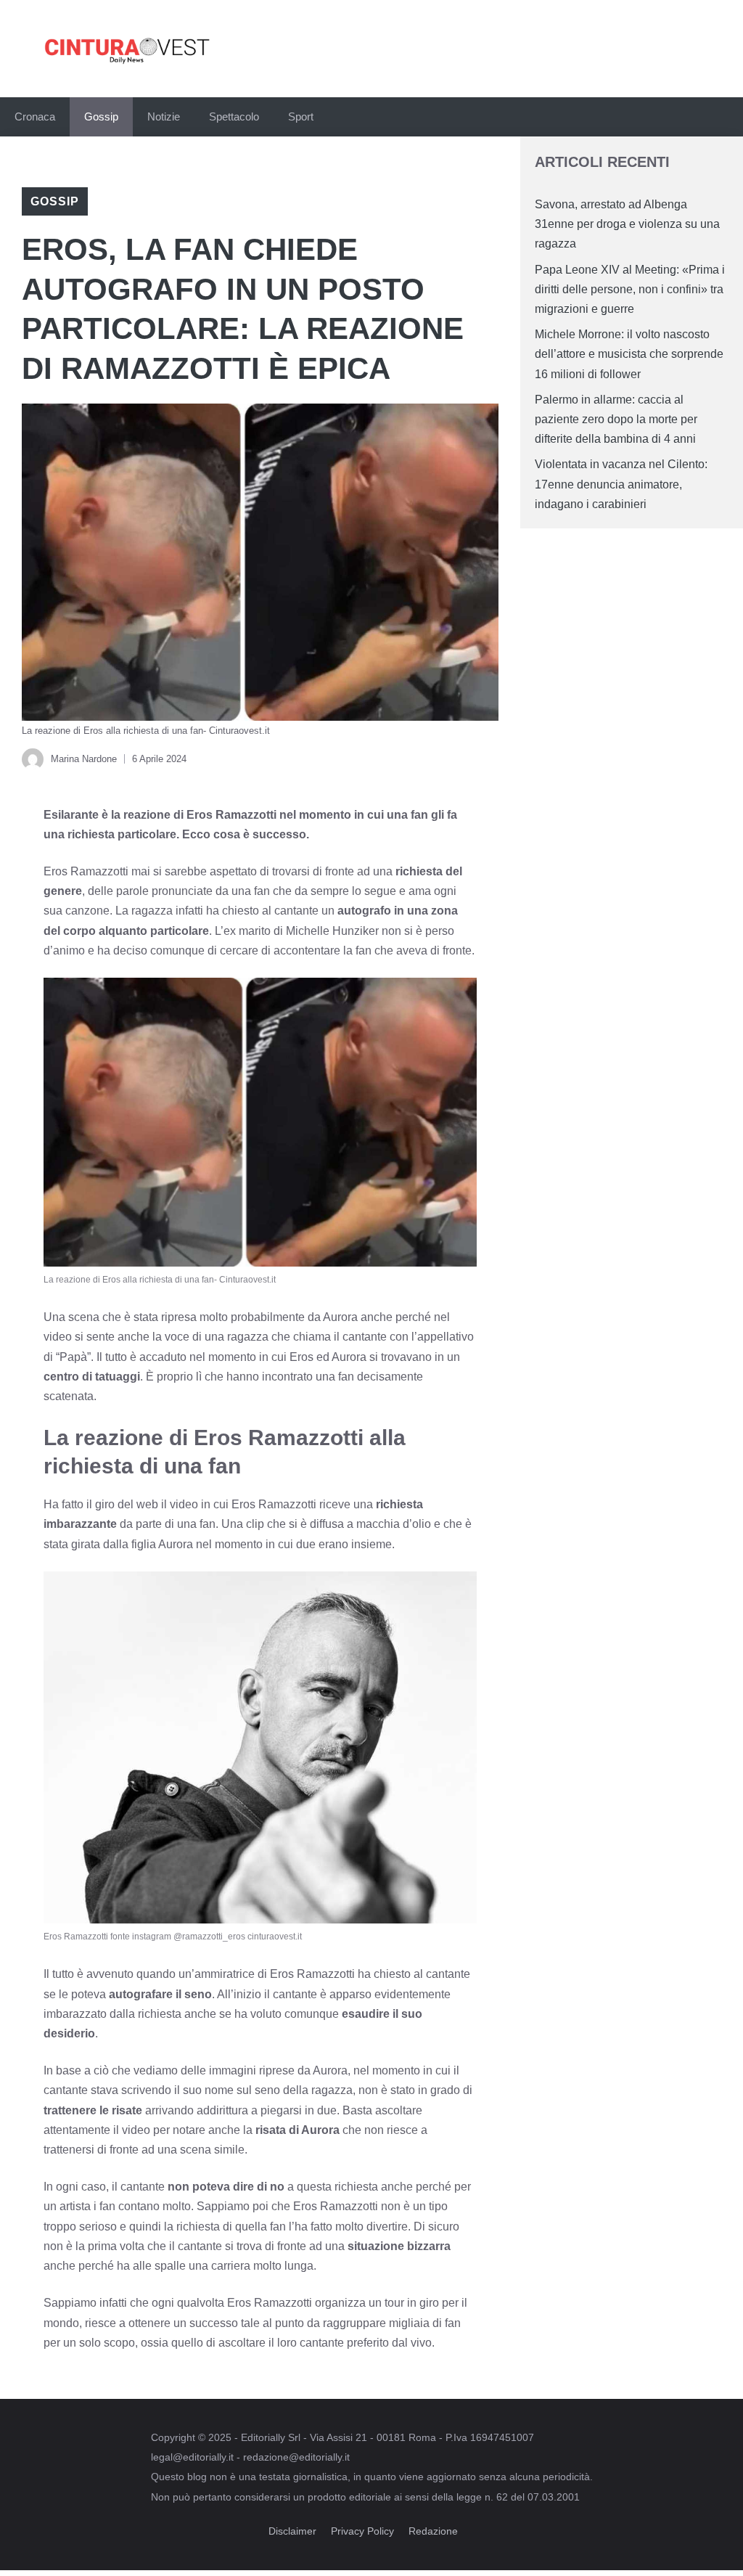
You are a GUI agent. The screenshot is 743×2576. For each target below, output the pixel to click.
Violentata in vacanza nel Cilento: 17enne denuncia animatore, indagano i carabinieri (621, 484)
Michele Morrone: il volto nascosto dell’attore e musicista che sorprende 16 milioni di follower (629, 354)
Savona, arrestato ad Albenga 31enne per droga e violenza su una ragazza (627, 224)
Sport (301, 116)
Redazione (433, 2531)
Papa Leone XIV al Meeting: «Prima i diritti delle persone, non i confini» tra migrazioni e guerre (630, 289)
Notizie (164, 116)
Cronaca (35, 116)
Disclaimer (292, 2531)
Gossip (101, 116)
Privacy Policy (362, 2531)
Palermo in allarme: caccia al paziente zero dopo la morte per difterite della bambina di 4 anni (616, 419)
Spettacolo (234, 116)
